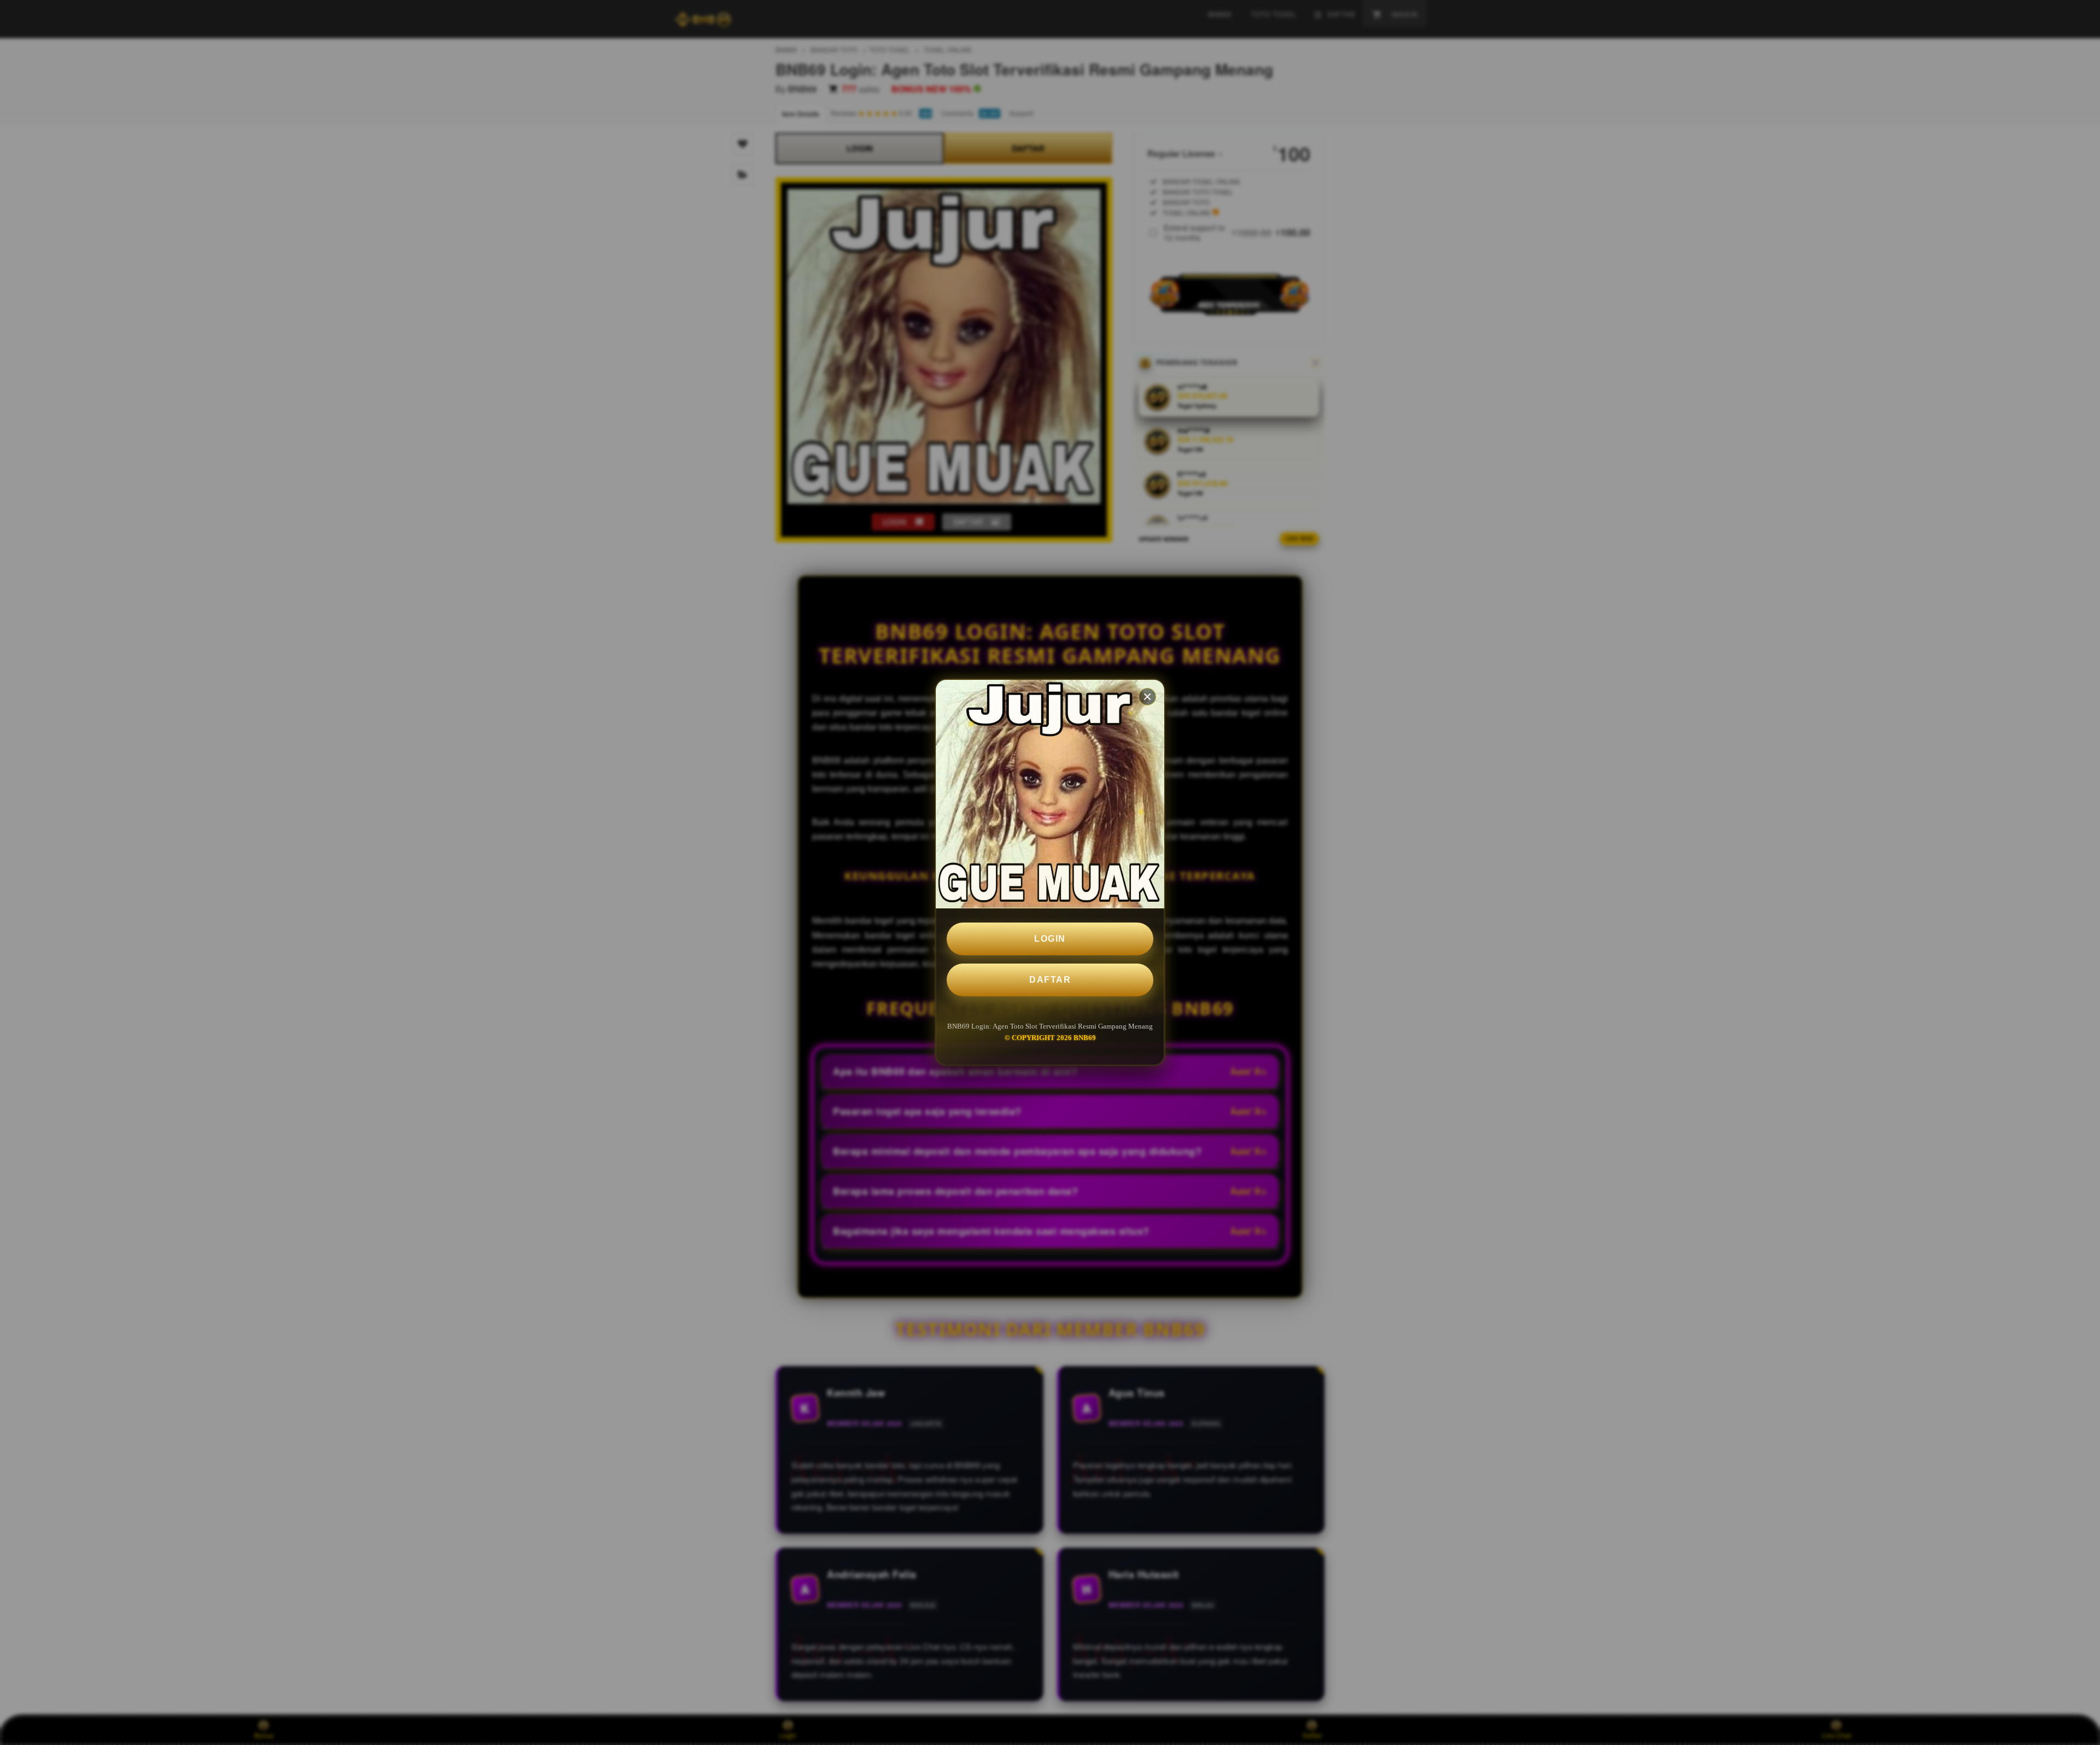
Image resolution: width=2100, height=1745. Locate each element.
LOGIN (1050, 939)
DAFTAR (1050, 980)
